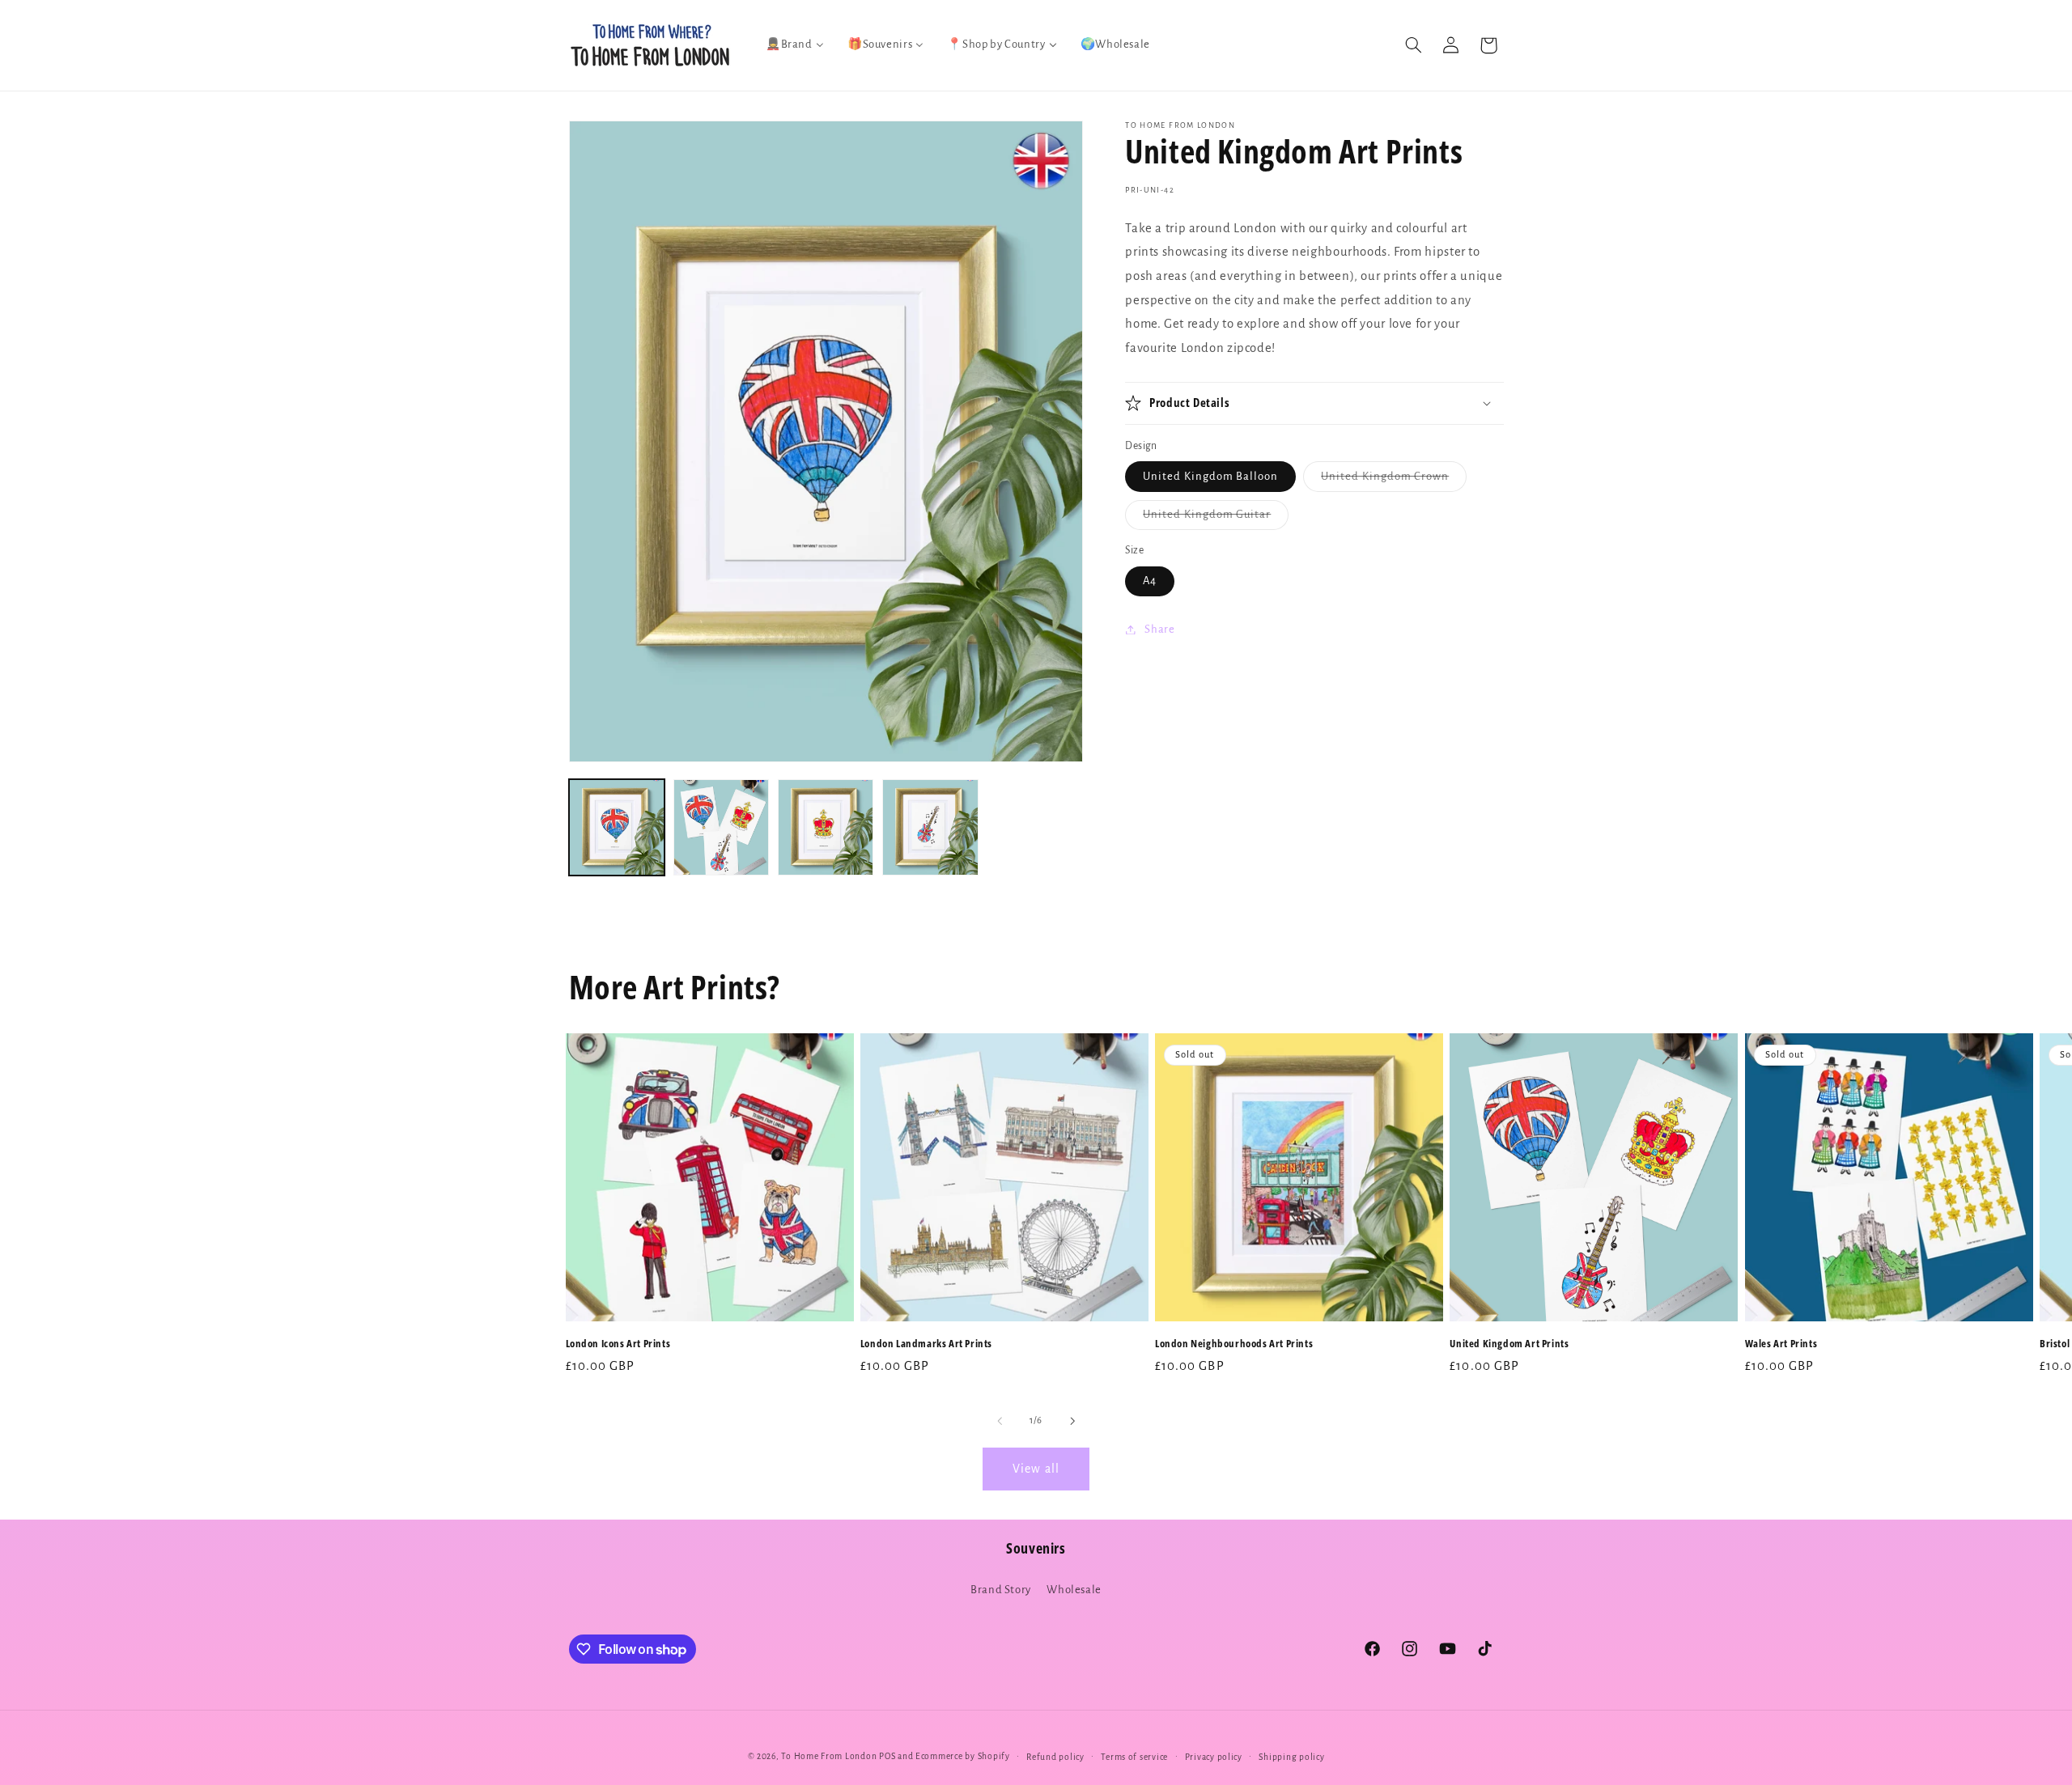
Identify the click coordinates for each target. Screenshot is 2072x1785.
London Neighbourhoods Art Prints (1234, 1344)
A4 (1150, 581)
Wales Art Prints (1781, 1344)
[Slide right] (1072, 1421)
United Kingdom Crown (1394, 481)
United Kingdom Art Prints (1509, 1344)
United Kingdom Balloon (1210, 476)
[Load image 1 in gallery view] (617, 827)
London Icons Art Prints (618, 1344)
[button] (1413, 45)
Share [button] (1159, 629)
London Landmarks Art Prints (926, 1344)
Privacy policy (1214, 1757)
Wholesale (1074, 1590)
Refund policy (1055, 1757)
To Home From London (829, 1756)
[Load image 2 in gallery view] (722, 827)
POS (887, 1756)
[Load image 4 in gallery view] (930, 827)
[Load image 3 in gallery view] (826, 827)
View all (1036, 1469)
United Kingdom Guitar (1216, 519)
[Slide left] (1000, 1421)
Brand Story (1001, 1590)
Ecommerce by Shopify (963, 1756)
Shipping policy (1291, 1757)
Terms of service (1134, 1757)
